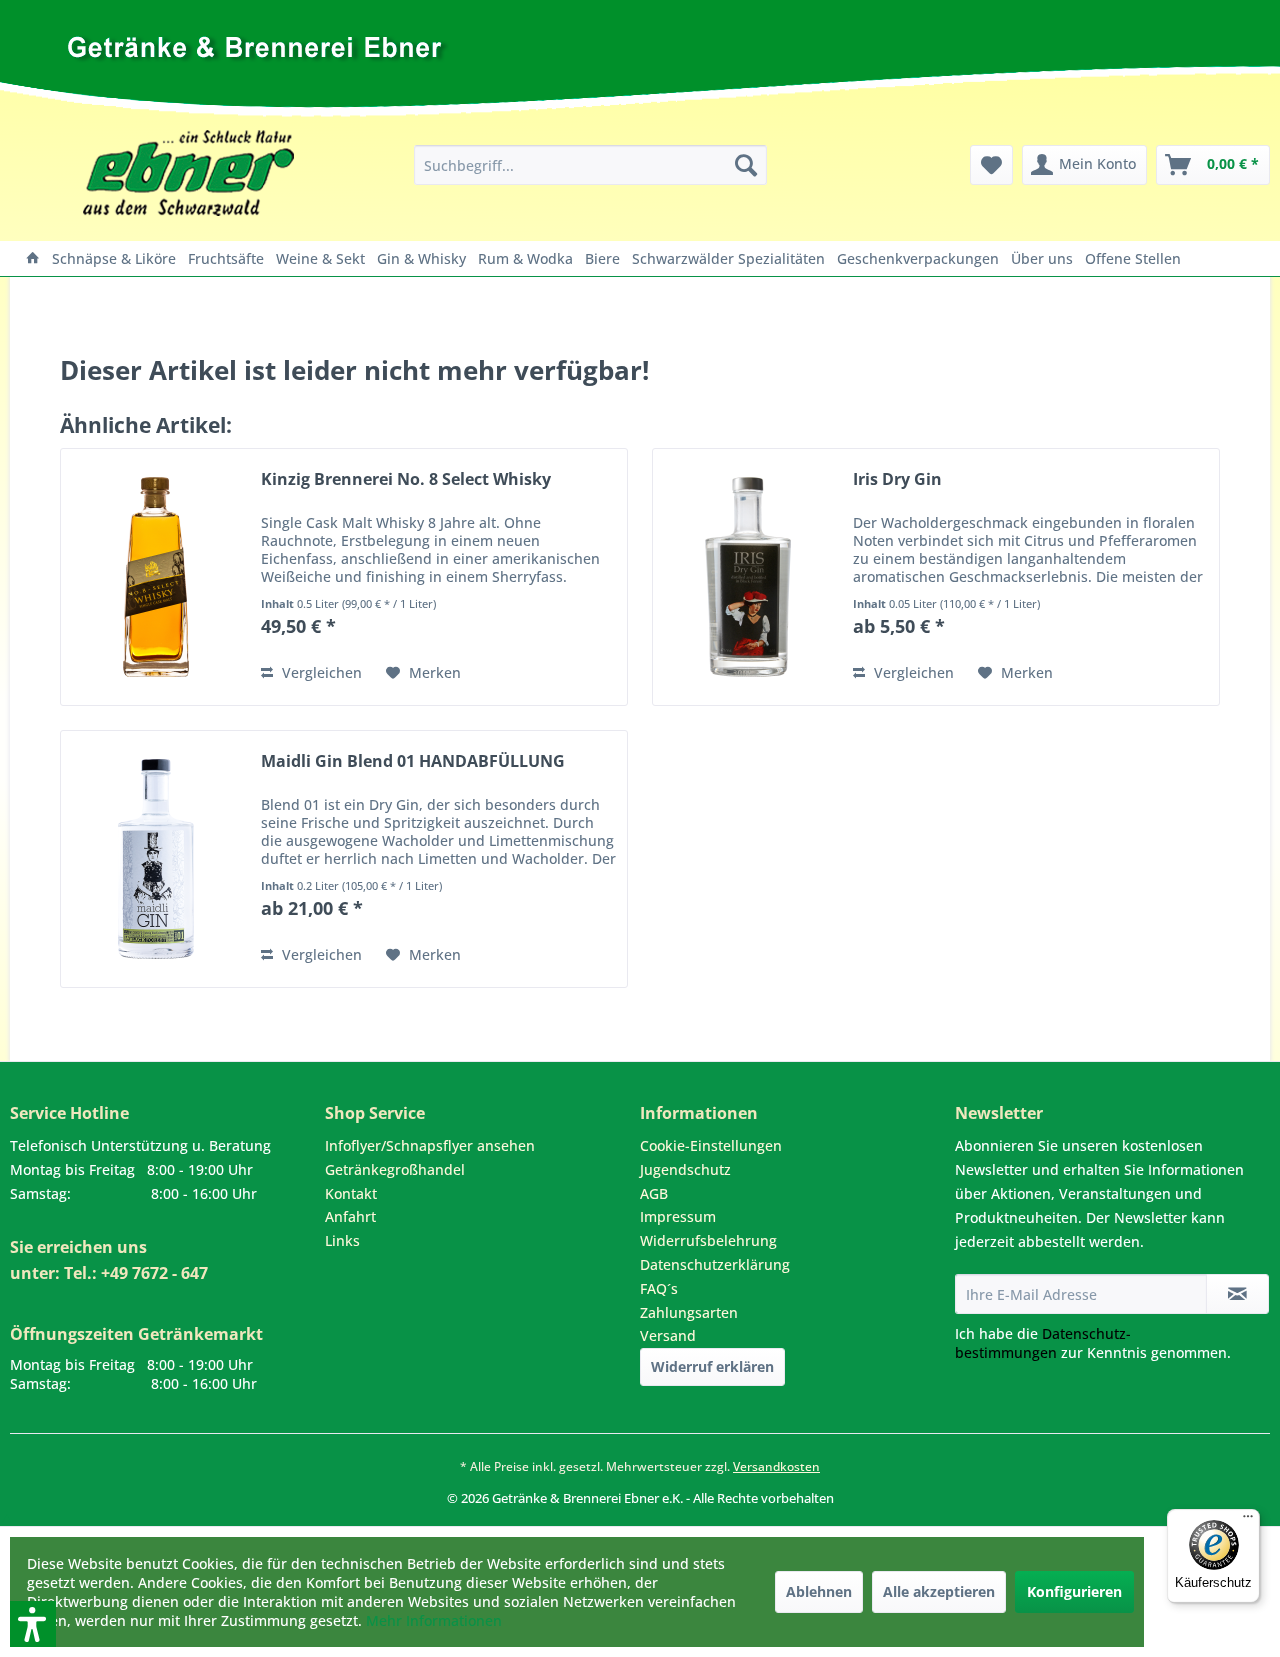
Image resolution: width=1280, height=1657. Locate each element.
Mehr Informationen (434, 1620)
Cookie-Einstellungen (711, 1145)
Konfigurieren (1074, 1591)
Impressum (678, 1216)
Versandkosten (776, 1466)
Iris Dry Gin (897, 479)
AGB (654, 1193)
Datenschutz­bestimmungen (1043, 1343)
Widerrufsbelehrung (708, 1240)
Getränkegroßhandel (395, 1169)
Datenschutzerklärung (715, 1264)
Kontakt (351, 1193)
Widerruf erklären (712, 1366)
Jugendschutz (685, 1169)
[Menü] (1248, 1521)
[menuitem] (590, 165)
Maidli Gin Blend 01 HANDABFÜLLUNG (413, 761)
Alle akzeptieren (939, 1591)
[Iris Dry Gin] (748, 577)
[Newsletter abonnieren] (1237, 1294)
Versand (668, 1335)
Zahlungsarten (689, 1312)
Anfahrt (350, 1216)
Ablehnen (819, 1591)
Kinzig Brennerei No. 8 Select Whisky (406, 479)
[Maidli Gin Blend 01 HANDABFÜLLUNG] (156, 859)
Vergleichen (320, 672)
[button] (7, 1516)
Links (342, 1240)
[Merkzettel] (991, 165)
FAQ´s (659, 1288)
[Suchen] (746, 165)
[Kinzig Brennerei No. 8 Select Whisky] (156, 577)
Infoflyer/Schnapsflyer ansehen (430, 1145)
